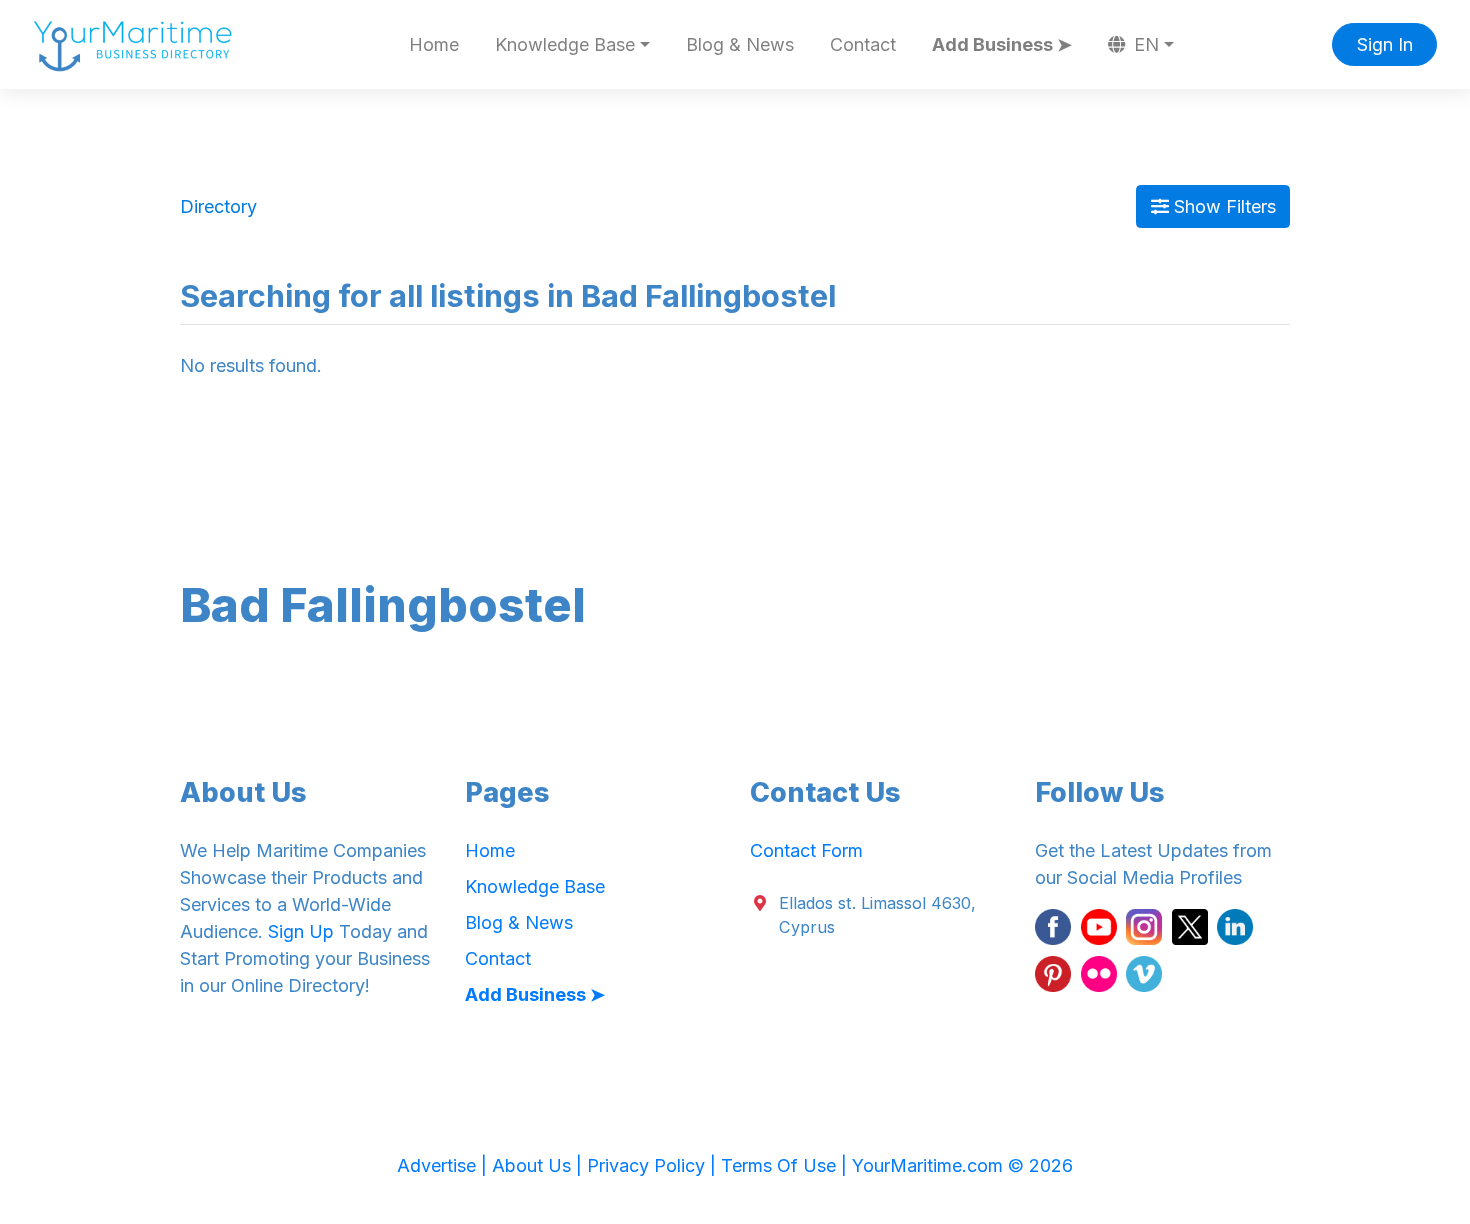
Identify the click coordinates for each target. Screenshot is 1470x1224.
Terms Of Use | (786, 1165)
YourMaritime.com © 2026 (962, 1165)
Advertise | (444, 1165)
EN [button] (1144, 44)
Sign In (1385, 44)
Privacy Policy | (654, 1165)
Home (434, 44)
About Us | (539, 1165)
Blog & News (740, 44)
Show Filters (1222, 206)
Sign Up (301, 931)
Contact (863, 44)
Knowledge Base (535, 886)
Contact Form (806, 850)
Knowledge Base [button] (565, 44)
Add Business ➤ (1002, 44)
